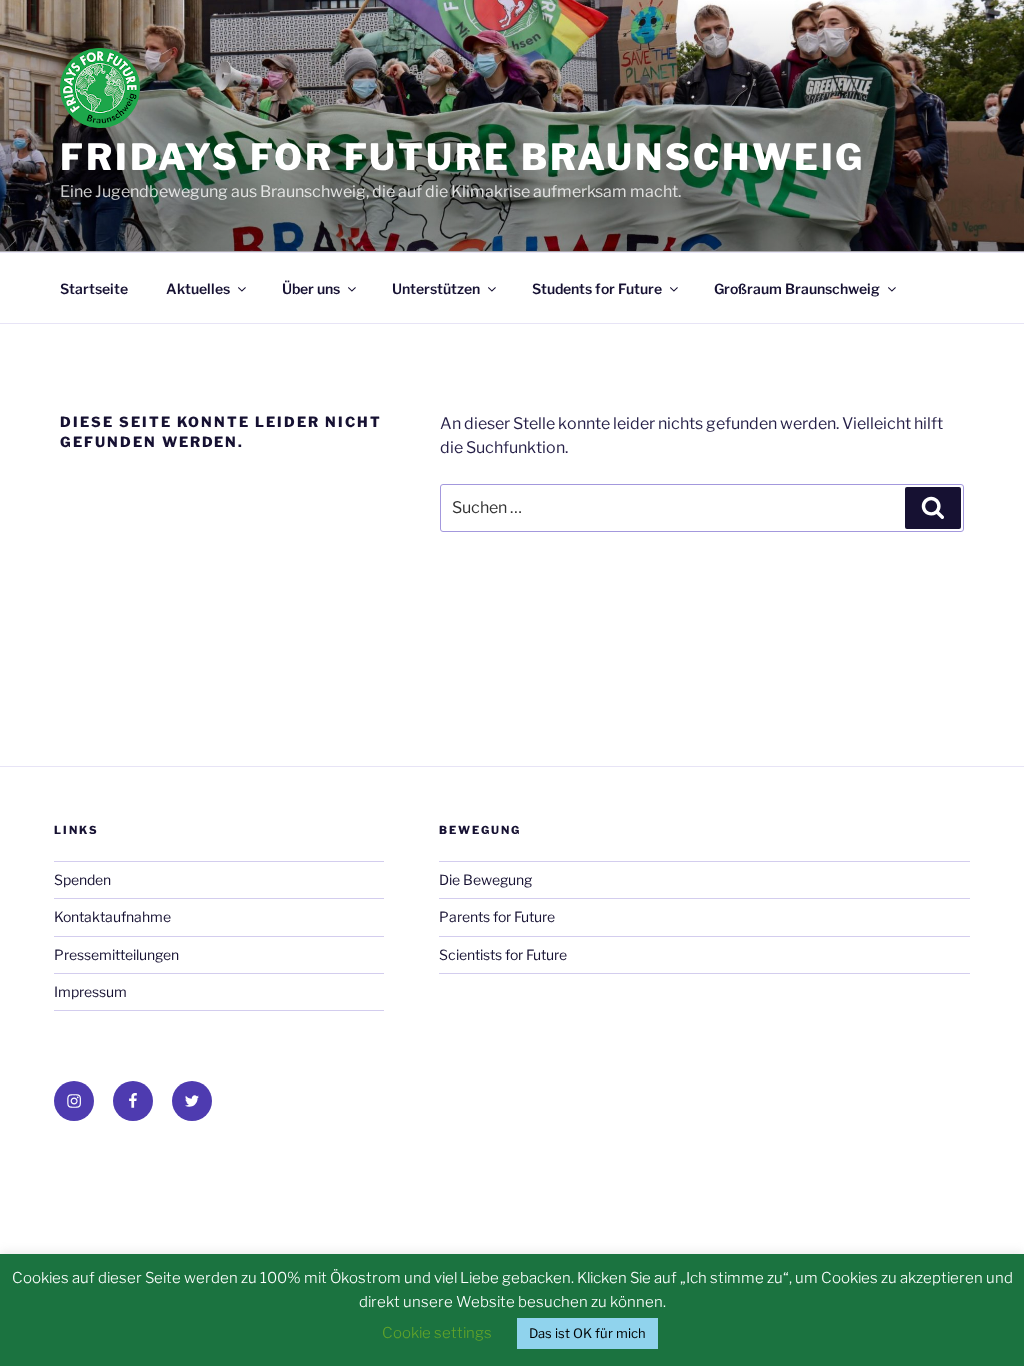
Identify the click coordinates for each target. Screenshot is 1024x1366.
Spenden (82, 879)
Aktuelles (198, 288)
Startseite (94, 288)
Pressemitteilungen (116, 954)
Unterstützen (436, 288)
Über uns (311, 288)
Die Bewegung (485, 879)
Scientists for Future (503, 954)
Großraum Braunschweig (797, 288)
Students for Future (597, 288)
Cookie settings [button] (437, 1333)
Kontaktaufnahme (112, 916)
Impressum (90, 991)
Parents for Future (497, 916)
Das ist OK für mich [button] (587, 1333)
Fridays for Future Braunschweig (462, 157)
